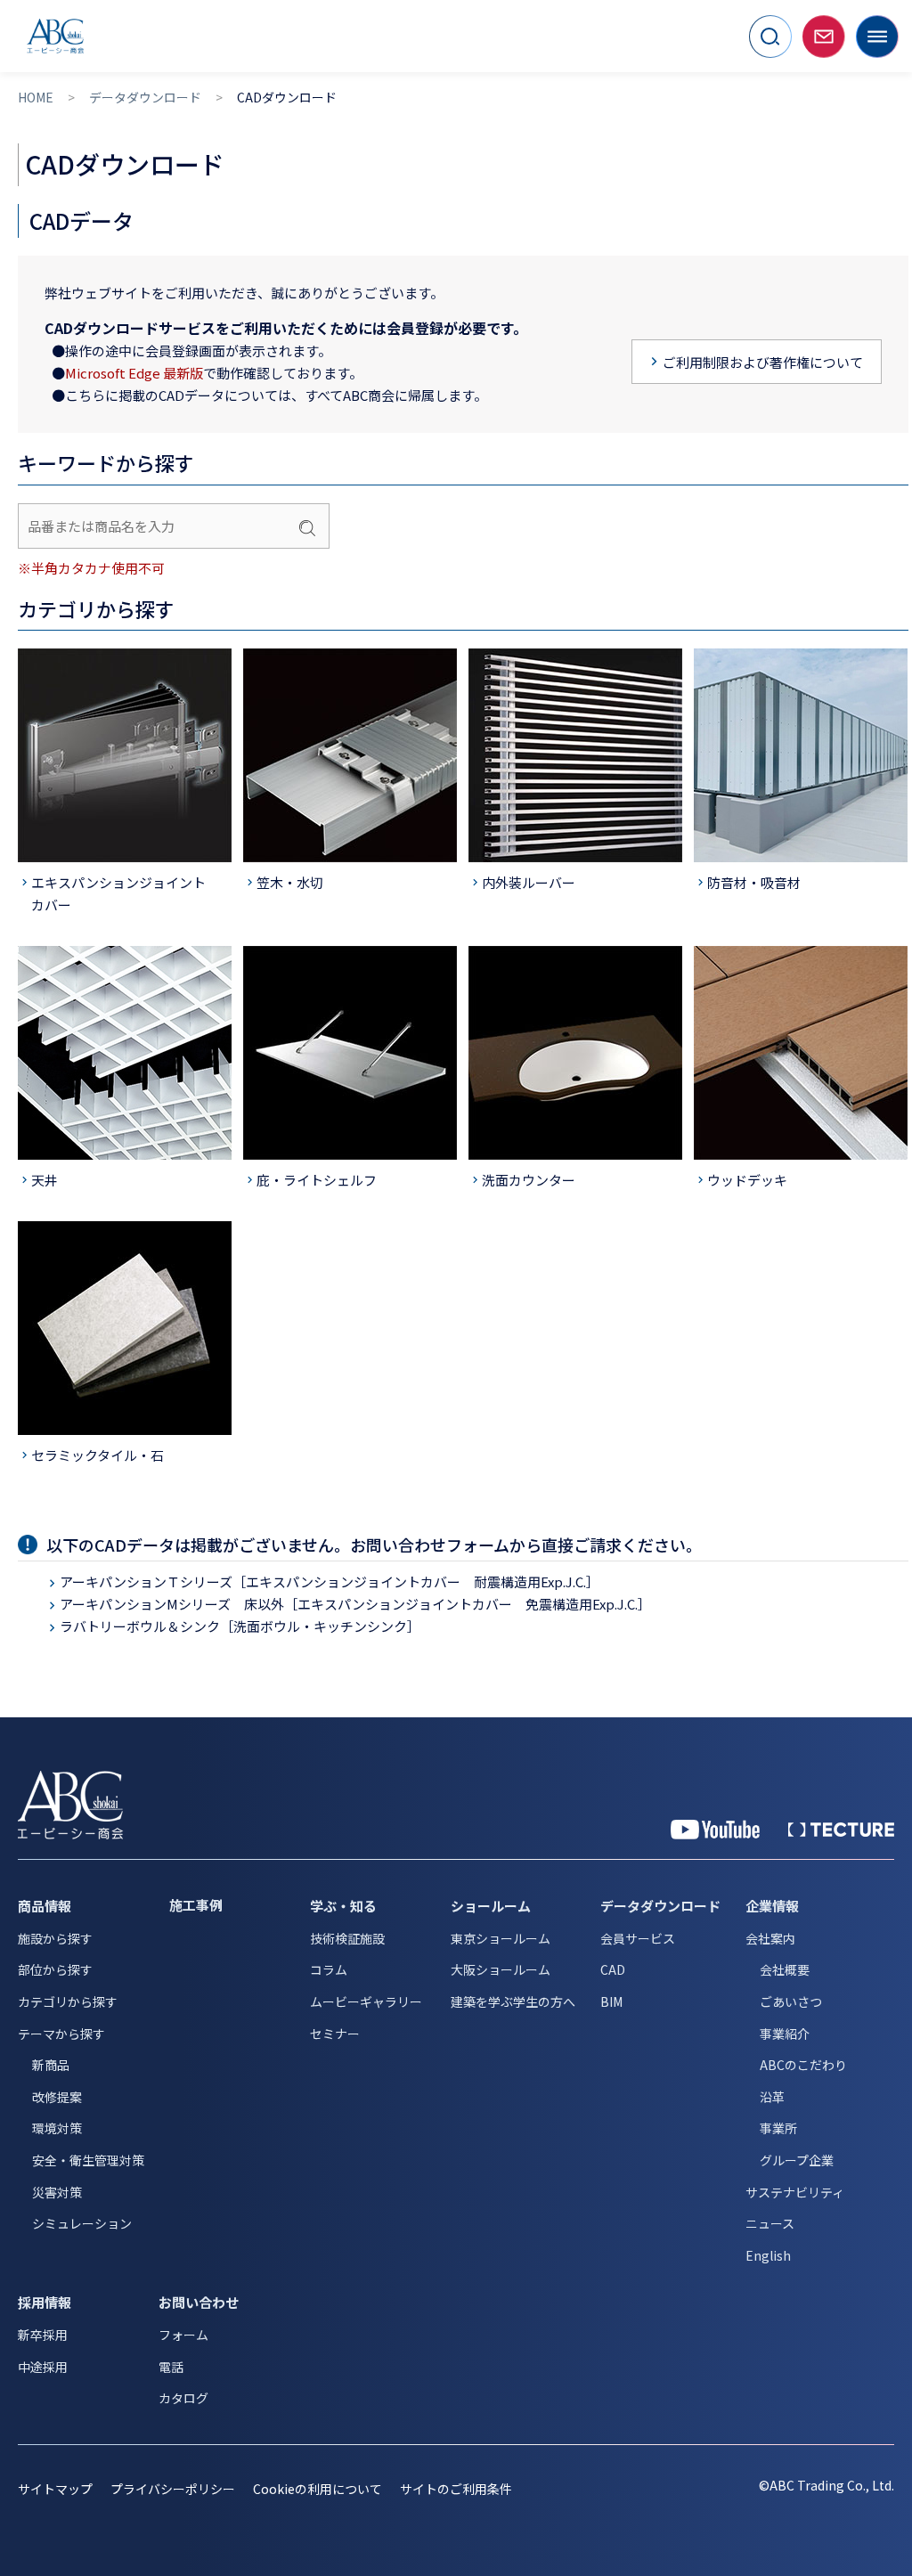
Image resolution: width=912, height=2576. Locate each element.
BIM (611, 2001)
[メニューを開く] (877, 37)
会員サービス (638, 1938)
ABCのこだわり (803, 2065)
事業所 (778, 2128)
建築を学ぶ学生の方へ (513, 2001)
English (768, 2255)
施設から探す (55, 1938)
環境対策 (57, 2128)
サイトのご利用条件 (456, 2489)
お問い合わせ (199, 2302)
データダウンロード (145, 98)
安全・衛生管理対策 (88, 2160)
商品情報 (45, 1906)
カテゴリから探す (68, 2001)
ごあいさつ (791, 2001)
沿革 (772, 2097)
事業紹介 (785, 2034)
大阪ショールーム (501, 1969)
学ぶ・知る (343, 1906)
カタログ (183, 2398)
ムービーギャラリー (366, 2001)
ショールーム (491, 1906)
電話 (171, 2367)
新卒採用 (43, 2335)
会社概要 (785, 1969)
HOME (36, 98)
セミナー (335, 2034)
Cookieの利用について (318, 2489)
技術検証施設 (347, 1938)
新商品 (51, 2065)
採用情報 (45, 2302)
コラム (329, 1969)
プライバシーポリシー (173, 2489)
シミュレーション (82, 2223)
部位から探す (55, 1969)
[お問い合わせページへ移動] (824, 37)
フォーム (183, 2335)
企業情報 (772, 1906)
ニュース (770, 2223)
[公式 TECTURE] (841, 1830)
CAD (613, 1969)
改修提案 (57, 2097)
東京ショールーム (501, 1938)
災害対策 (57, 2192)
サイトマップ (55, 2489)
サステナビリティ (795, 2192)
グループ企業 (797, 2160)
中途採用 (43, 2367)
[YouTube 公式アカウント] (715, 1830)
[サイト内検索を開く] (770, 37)
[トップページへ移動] (55, 36)
